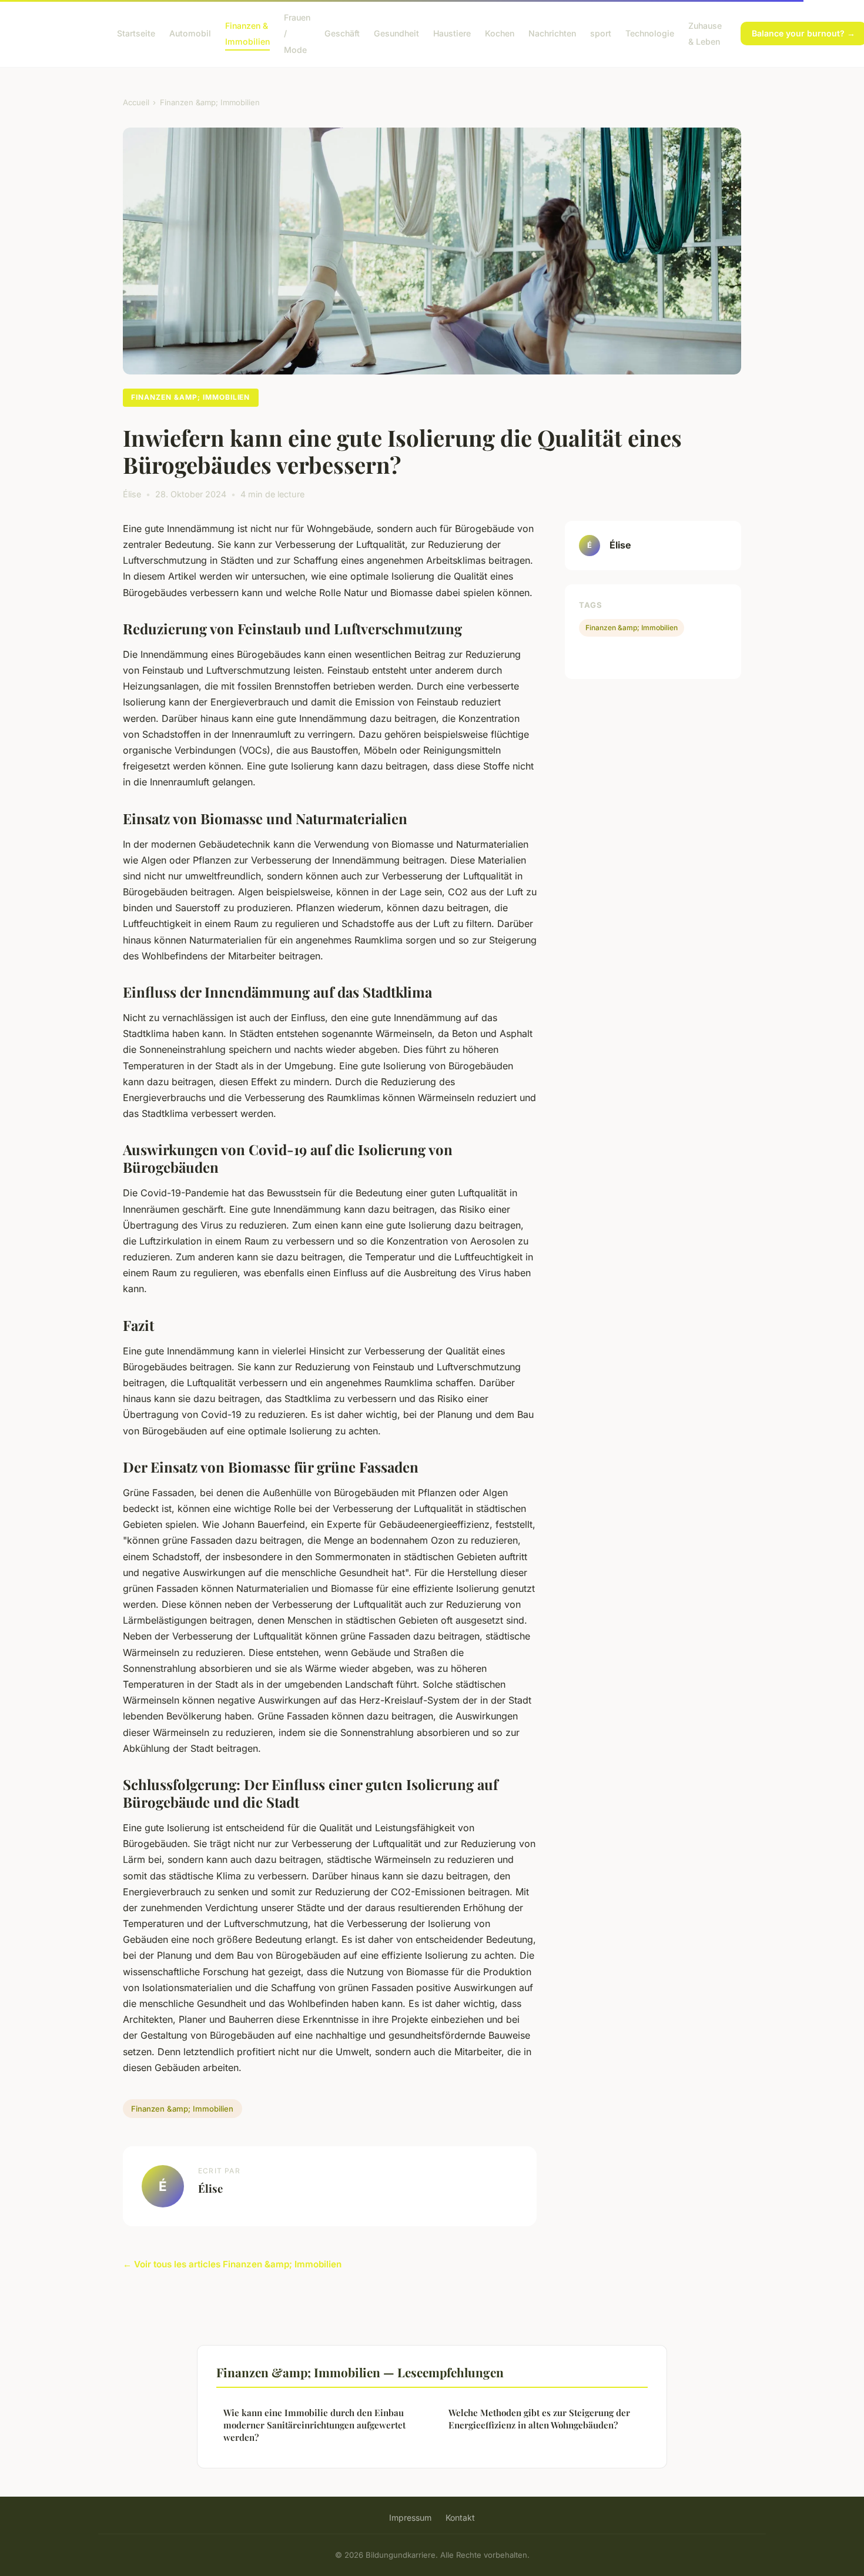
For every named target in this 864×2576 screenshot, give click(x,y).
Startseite (136, 33)
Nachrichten (552, 33)
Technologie (650, 33)
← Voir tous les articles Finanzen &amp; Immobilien (232, 2264)
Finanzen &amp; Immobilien (210, 102)
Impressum (410, 2518)
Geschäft (342, 33)
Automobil (190, 33)
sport (601, 33)
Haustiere (452, 33)
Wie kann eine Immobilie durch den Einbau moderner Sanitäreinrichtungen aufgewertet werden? (314, 2425)
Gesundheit (396, 33)
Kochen (500, 33)
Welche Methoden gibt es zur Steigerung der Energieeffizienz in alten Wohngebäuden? (539, 2419)
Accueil (136, 102)
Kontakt (460, 2518)
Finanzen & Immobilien (247, 34)
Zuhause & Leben (705, 34)
